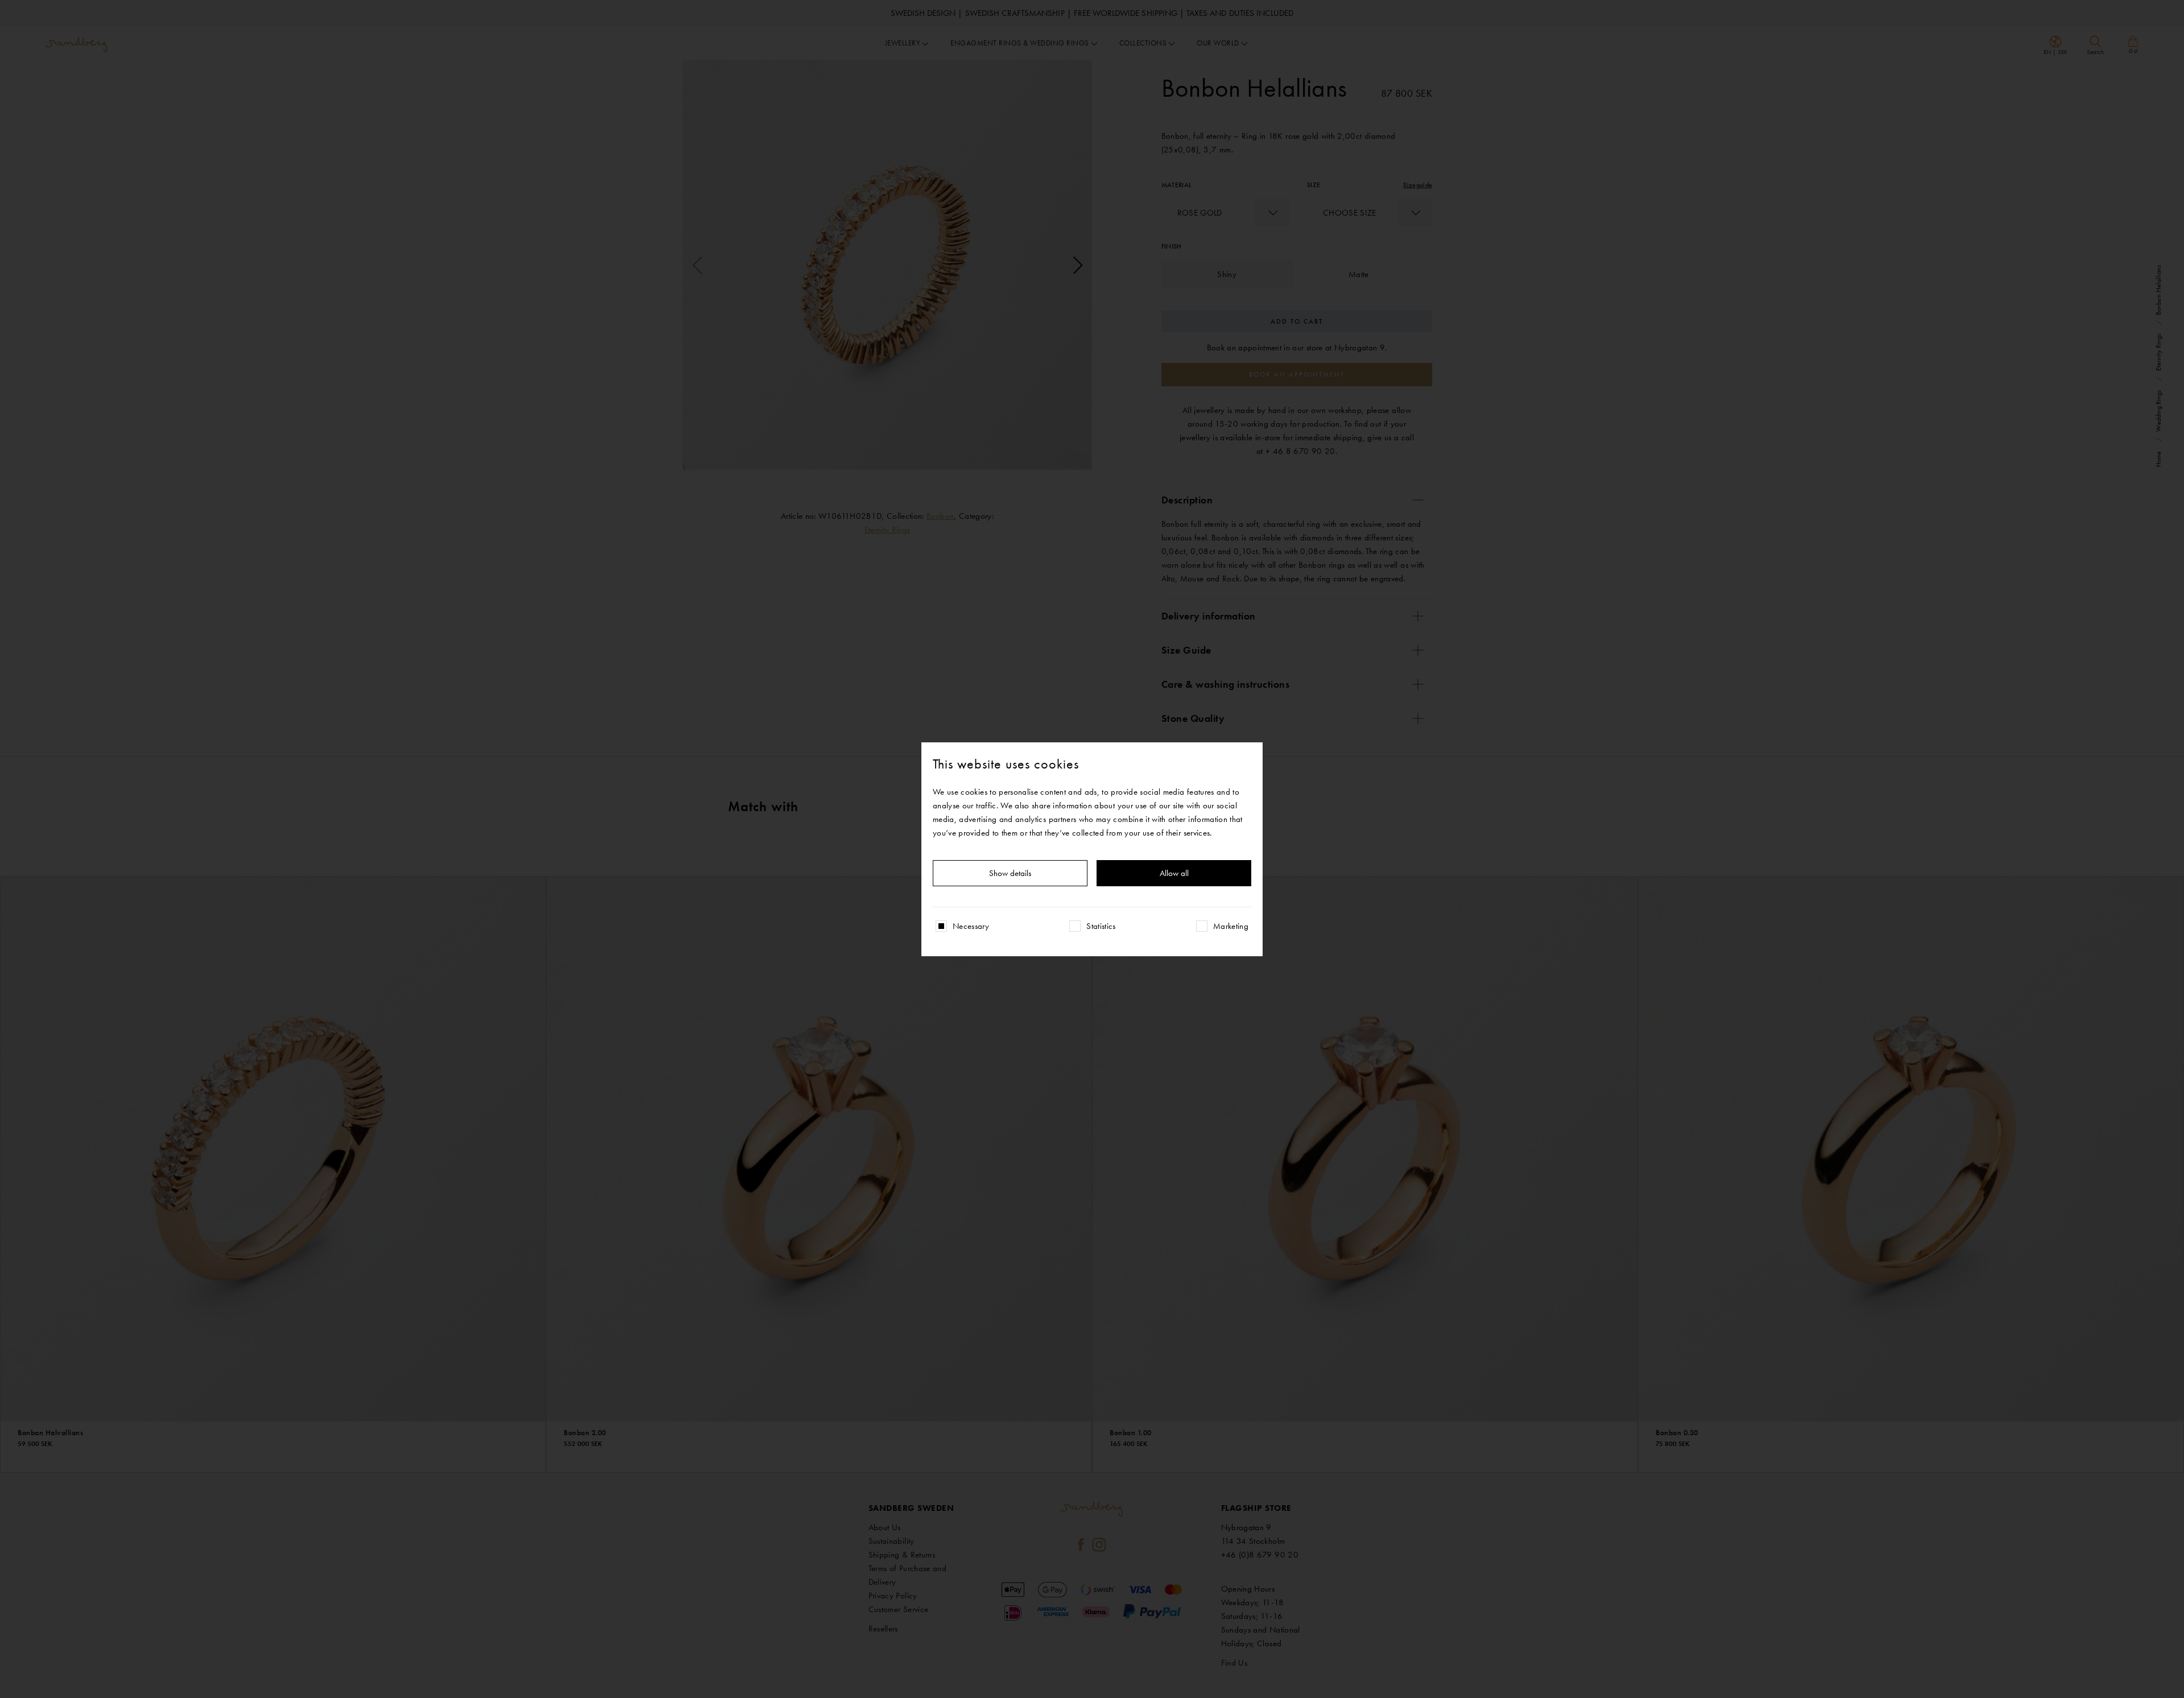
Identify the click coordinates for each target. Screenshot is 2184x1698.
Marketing (1231, 926)
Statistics (1101, 926)
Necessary (971, 926)
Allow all (1174, 873)
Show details (1010, 873)
